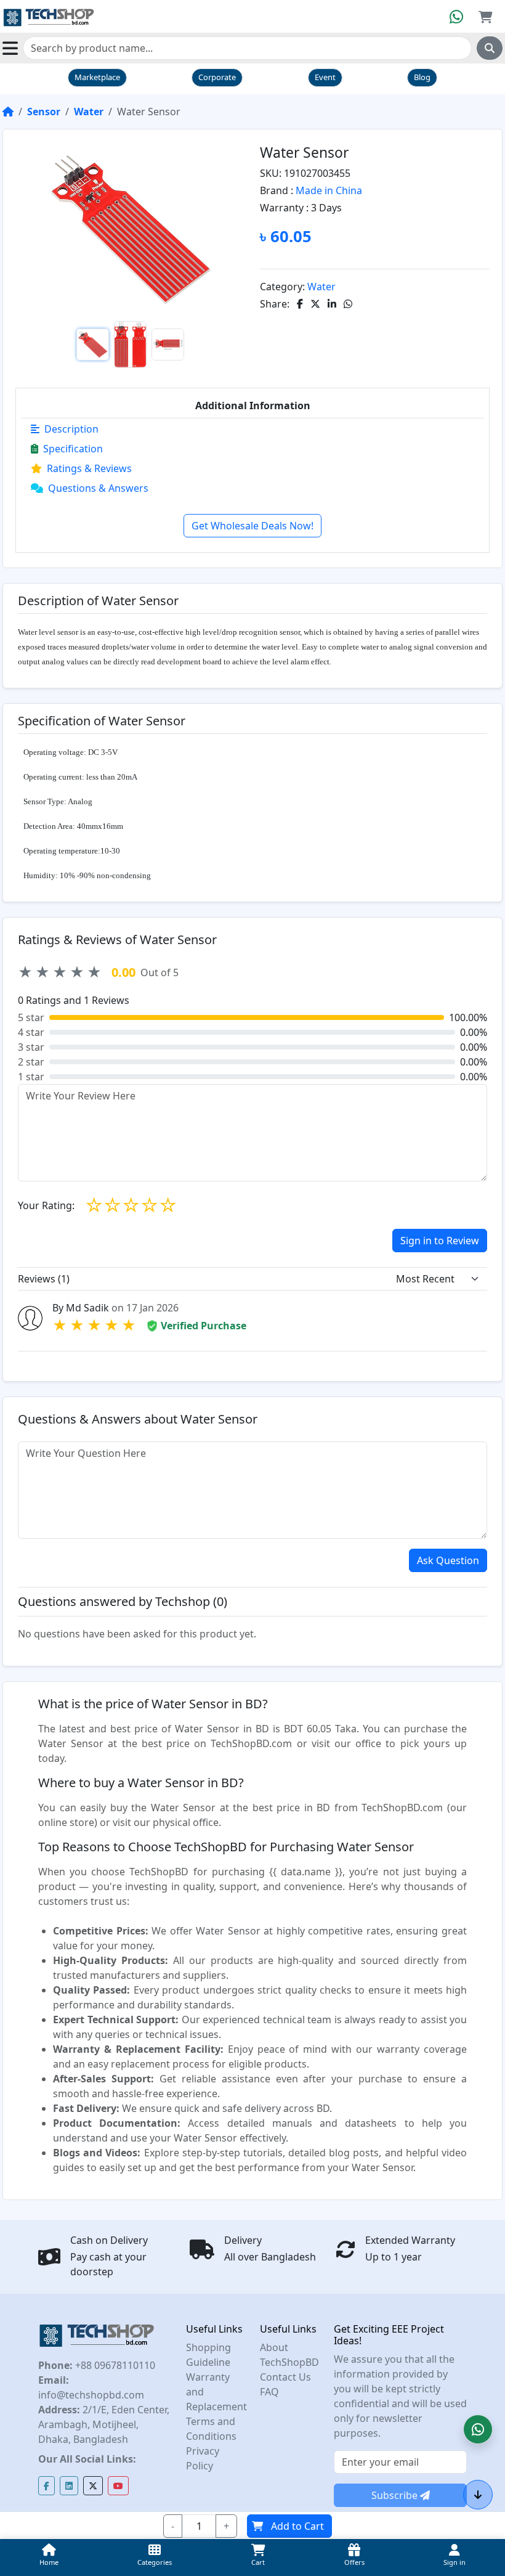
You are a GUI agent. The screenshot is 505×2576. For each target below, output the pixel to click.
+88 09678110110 (114, 2365)
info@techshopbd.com (91, 2395)
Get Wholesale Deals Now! (252, 526)
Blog (422, 77)
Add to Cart (297, 2526)
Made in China (329, 190)
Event (325, 77)
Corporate (217, 77)
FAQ (269, 2392)
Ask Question (448, 1560)
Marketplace (97, 77)
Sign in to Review (440, 1241)
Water (89, 112)
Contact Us (285, 2377)
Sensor (44, 112)
